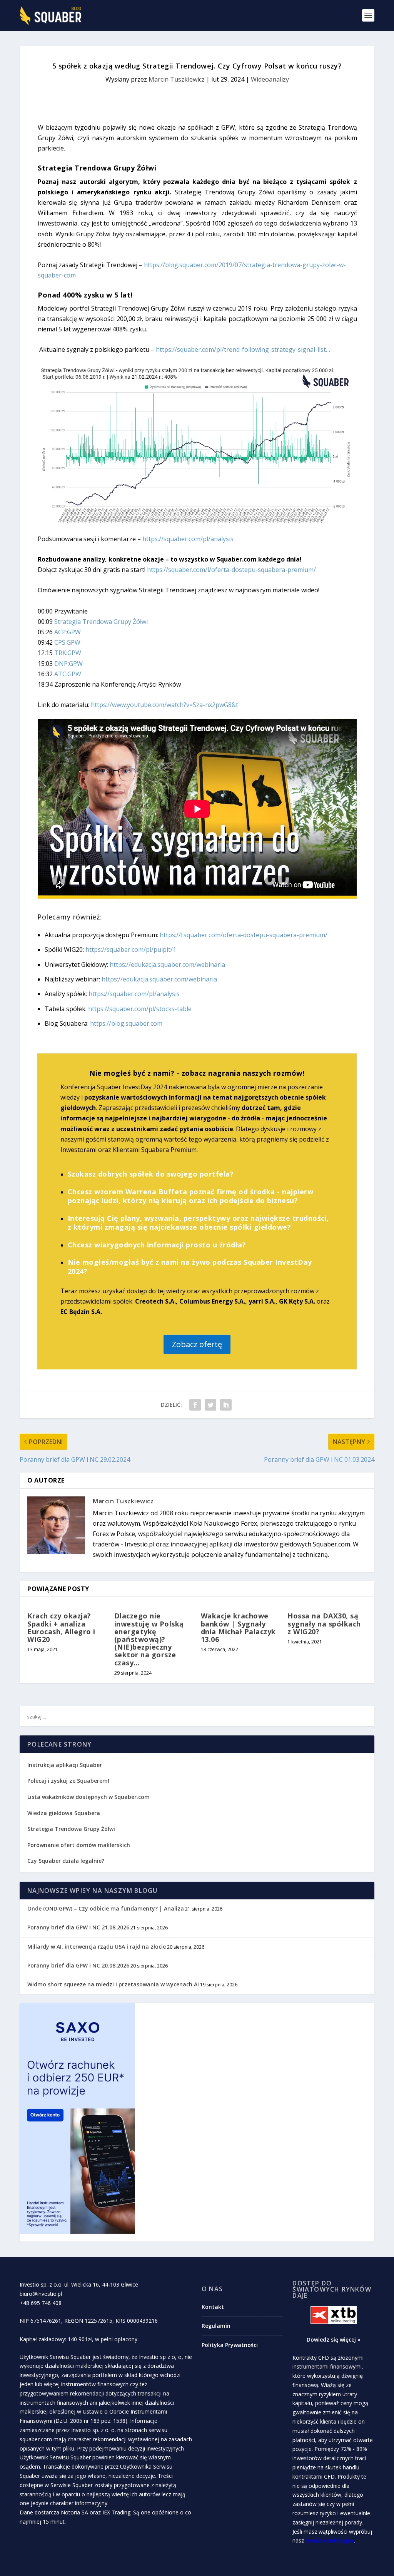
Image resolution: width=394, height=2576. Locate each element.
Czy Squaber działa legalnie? (66, 1861)
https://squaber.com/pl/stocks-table (140, 1009)
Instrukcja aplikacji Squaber (65, 1765)
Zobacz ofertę (197, 1344)
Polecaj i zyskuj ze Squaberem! (68, 1781)
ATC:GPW (68, 674)
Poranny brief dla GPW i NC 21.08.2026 (78, 1927)
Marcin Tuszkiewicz (177, 79)
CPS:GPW (67, 642)
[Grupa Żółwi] (197, 523)
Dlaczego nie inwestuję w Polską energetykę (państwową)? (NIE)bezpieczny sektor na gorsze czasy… (149, 1639)
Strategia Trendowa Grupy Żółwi (101, 622)
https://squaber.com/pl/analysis (188, 539)
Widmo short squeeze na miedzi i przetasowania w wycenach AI (113, 1984)
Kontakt (213, 2307)
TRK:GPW (68, 653)
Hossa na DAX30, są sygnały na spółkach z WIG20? (324, 1623)
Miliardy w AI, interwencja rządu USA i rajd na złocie (97, 1947)
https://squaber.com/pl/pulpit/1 (131, 949)
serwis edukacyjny (330, 2540)
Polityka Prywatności (230, 2345)
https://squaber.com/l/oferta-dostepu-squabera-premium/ (231, 570)
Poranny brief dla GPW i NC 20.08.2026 (78, 1965)
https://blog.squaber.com (126, 1023)
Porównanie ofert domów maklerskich (79, 1845)
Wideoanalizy (270, 79)
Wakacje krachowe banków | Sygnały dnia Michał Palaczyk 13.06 (238, 1627)
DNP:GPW (68, 664)
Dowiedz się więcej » (334, 2339)
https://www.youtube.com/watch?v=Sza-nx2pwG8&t (164, 705)
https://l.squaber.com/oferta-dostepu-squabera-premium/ (244, 935)
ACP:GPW (68, 632)
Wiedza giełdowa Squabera (64, 1813)
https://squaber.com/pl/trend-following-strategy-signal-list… (243, 349)
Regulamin (216, 2326)
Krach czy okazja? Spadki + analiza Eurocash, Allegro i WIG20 (61, 1627)
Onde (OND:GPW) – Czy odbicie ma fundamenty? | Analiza (106, 1908)
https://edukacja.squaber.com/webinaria (167, 965)
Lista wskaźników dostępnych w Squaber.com (88, 1797)
